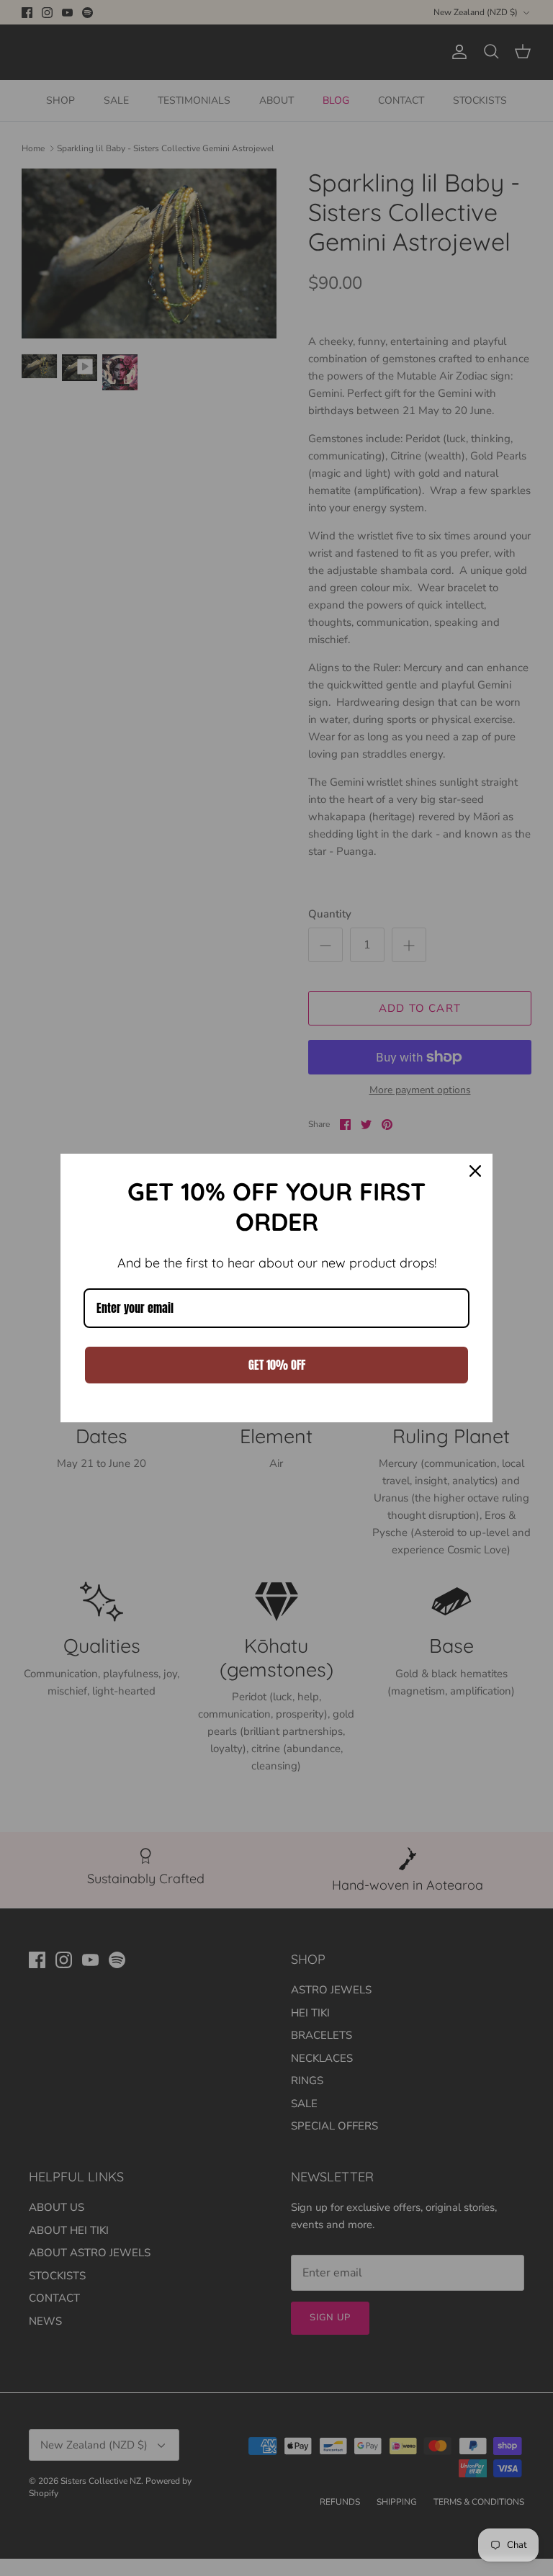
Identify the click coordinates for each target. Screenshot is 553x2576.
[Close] (475, 1171)
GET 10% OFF (277, 1365)
